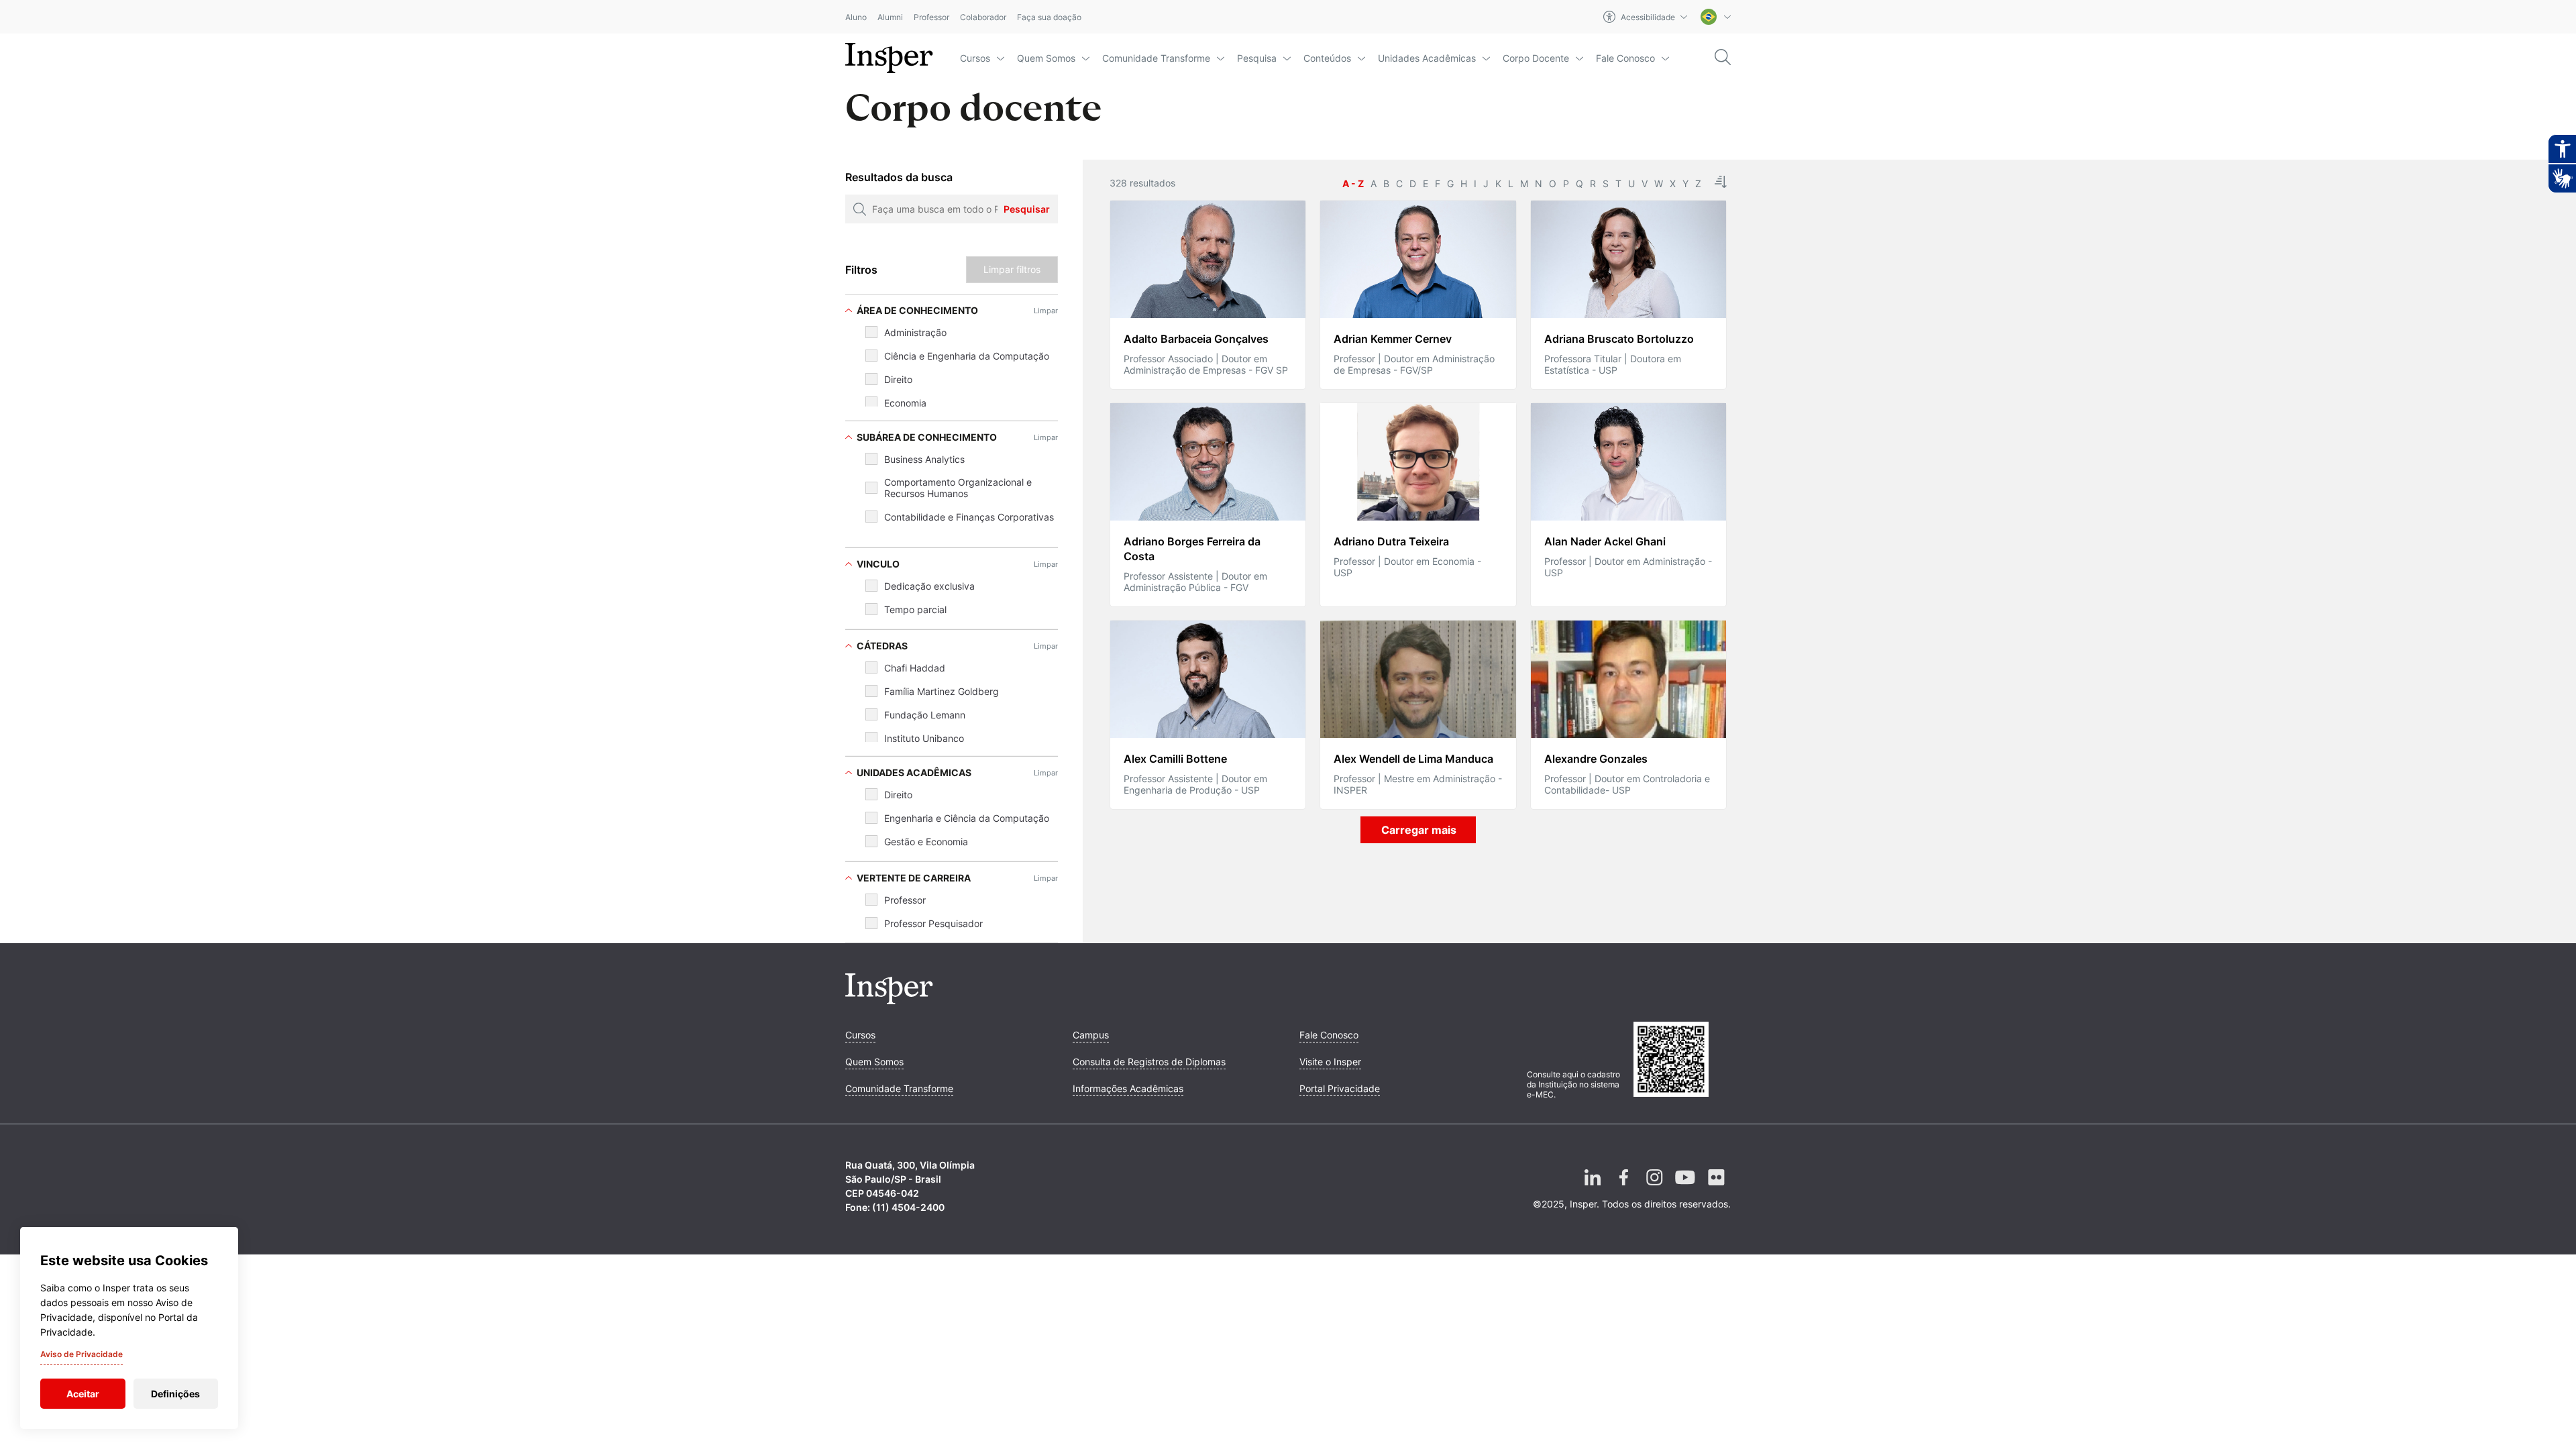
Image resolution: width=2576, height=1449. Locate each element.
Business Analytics (924, 459)
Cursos (975, 58)
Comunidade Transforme (1156, 58)
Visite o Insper (1330, 1062)
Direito (898, 379)
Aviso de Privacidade (82, 1354)
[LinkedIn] (1593, 1188)
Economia (905, 403)
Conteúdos (1327, 58)
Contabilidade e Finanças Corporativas (969, 517)
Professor (931, 17)
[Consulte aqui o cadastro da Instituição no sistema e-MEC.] (1682, 1061)
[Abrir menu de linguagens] (1716, 17)
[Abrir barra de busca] (1723, 58)
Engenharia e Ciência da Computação (967, 818)
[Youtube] (1685, 1188)
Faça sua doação (1049, 17)
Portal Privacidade (1340, 1088)
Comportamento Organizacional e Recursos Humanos (958, 488)
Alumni (890, 17)
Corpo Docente (1536, 58)
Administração (915, 332)
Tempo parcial (915, 609)
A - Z (1353, 183)
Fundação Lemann (925, 715)
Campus (1091, 1035)
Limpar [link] (1046, 311)
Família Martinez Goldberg (942, 691)
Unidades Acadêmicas (1427, 58)
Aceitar (83, 1394)
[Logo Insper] (889, 1000)
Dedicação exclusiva (929, 586)
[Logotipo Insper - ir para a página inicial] (889, 58)
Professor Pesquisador (933, 923)
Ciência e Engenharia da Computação (967, 356)
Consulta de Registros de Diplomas (1149, 1062)
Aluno (856, 17)
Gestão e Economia (926, 842)
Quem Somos (1046, 58)
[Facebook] (1623, 1188)
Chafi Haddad (915, 668)
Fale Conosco (1625, 58)
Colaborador (983, 17)
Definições (175, 1394)
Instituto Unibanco (924, 738)
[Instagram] (1654, 1188)
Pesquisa (1257, 58)
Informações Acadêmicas (1128, 1088)
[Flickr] (1716, 1188)
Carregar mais (1419, 830)
